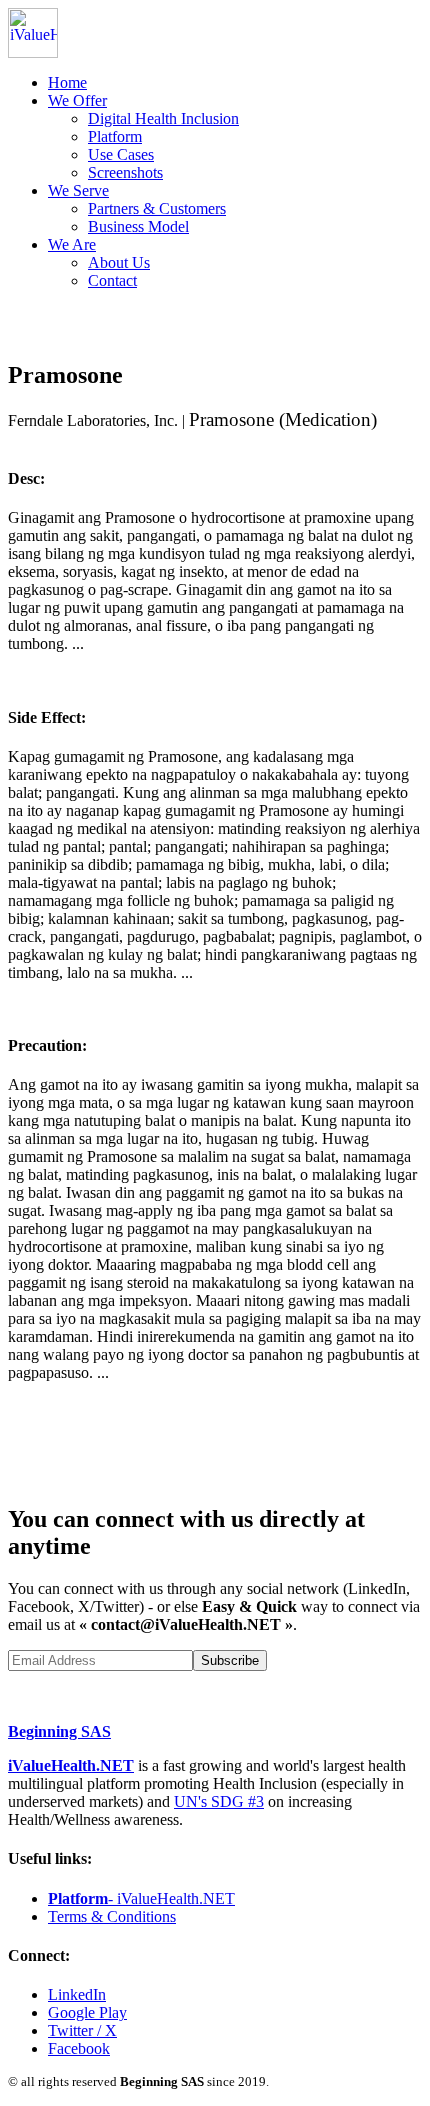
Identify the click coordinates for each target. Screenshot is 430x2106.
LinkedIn (77, 1994)
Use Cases (121, 154)
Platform (115, 136)
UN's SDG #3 (219, 1801)
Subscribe (230, 1660)
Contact (112, 280)
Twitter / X (82, 2030)
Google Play (87, 2012)
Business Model (138, 226)
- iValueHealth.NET (141, 1898)
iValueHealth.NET (71, 1765)
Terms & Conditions (112, 1916)
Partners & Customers (157, 208)
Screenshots (125, 172)
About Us (119, 262)
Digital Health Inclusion (163, 118)
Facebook (79, 2048)
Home (67, 82)
